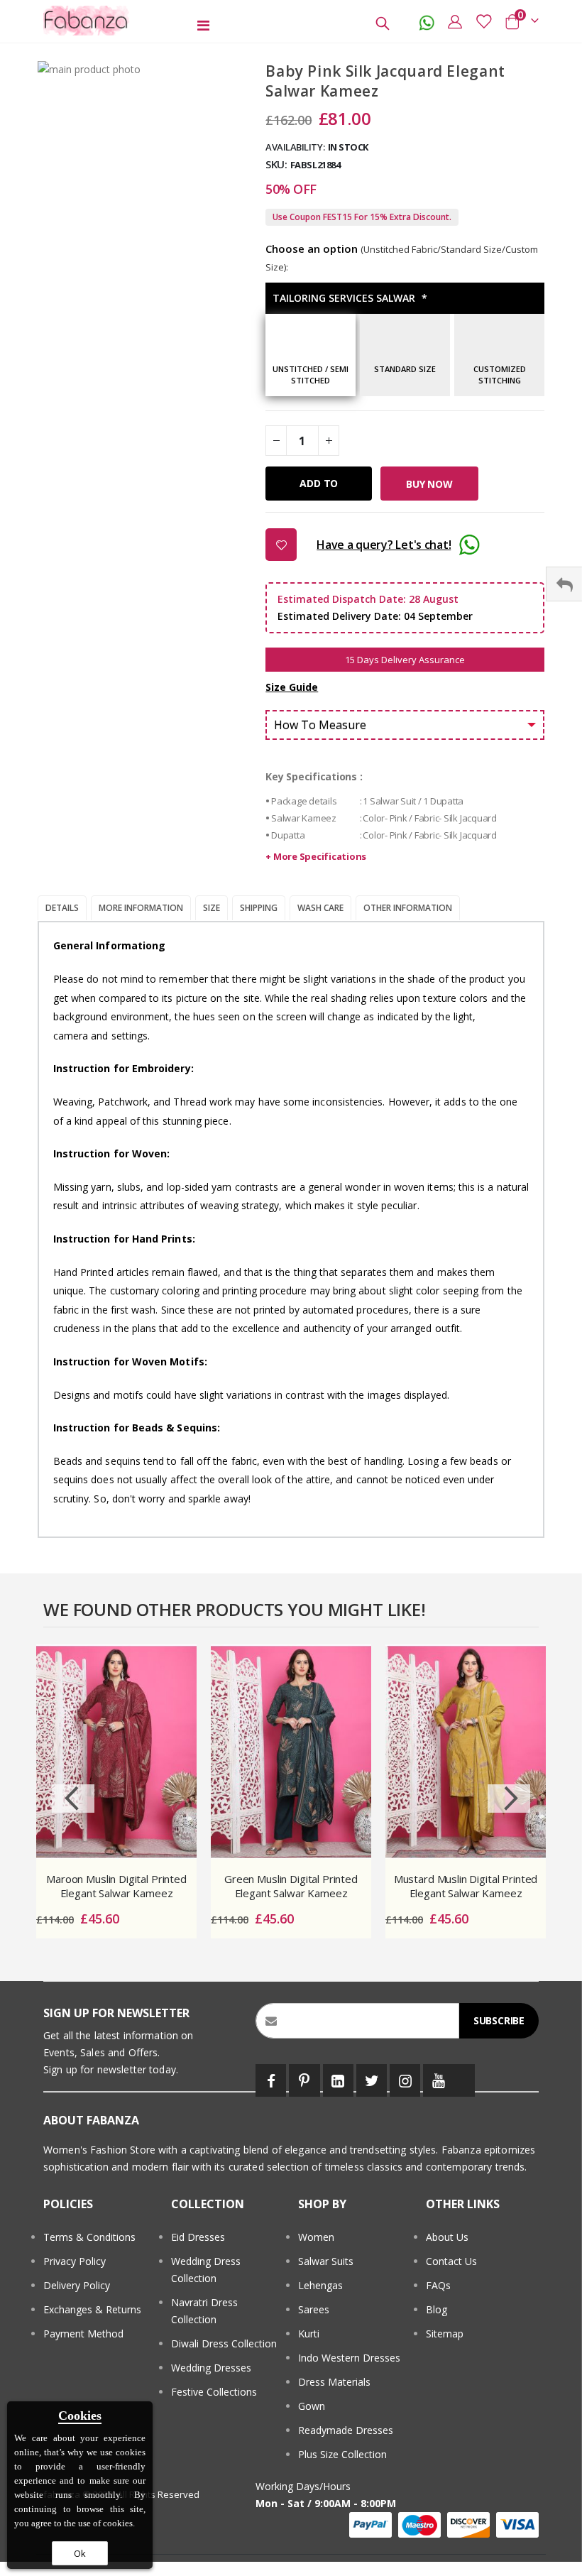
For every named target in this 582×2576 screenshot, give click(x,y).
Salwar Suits (326, 2261)
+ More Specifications (316, 856)
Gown (312, 2406)
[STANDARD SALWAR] (405, 359)
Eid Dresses (198, 2237)
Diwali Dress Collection (224, 2343)
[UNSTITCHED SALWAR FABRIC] (311, 359)
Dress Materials (334, 2382)
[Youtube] (438, 2080)
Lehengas (320, 2285)
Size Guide (292, 687)
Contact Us (451, 2261)
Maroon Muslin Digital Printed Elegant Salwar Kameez (116, 1886)
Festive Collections (214, 2392)
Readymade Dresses (346, 2430)
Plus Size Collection (342, 2454)
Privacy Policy (75, 2261)
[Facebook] (271, 2080)
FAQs (438, 2285)
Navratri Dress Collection (204, 2311)
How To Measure (320, 725)
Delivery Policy (77, 2285)
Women (316, 2237)
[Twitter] (372, 2080)
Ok (80, 2553)
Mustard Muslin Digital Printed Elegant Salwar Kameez (466, 1886)
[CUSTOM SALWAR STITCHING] (499, 359)
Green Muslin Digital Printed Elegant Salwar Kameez (291, 1886)
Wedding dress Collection (206, 2270)
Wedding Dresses (211, 2368)
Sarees (314, 2309)
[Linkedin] (338, 2080)
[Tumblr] (464, 2080)
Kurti (309, 2334)
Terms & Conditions (89, 2237)
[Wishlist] (483, 21)
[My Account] (455, 21)
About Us (447, 2237)
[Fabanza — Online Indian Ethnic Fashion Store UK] (87, 21)
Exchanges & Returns (92, 2309)
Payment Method (83, 2334)
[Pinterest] (304, 2080)
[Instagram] (405, 2080)
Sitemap (445, 2334)
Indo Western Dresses (349, 2358)
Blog (436, 2309)
